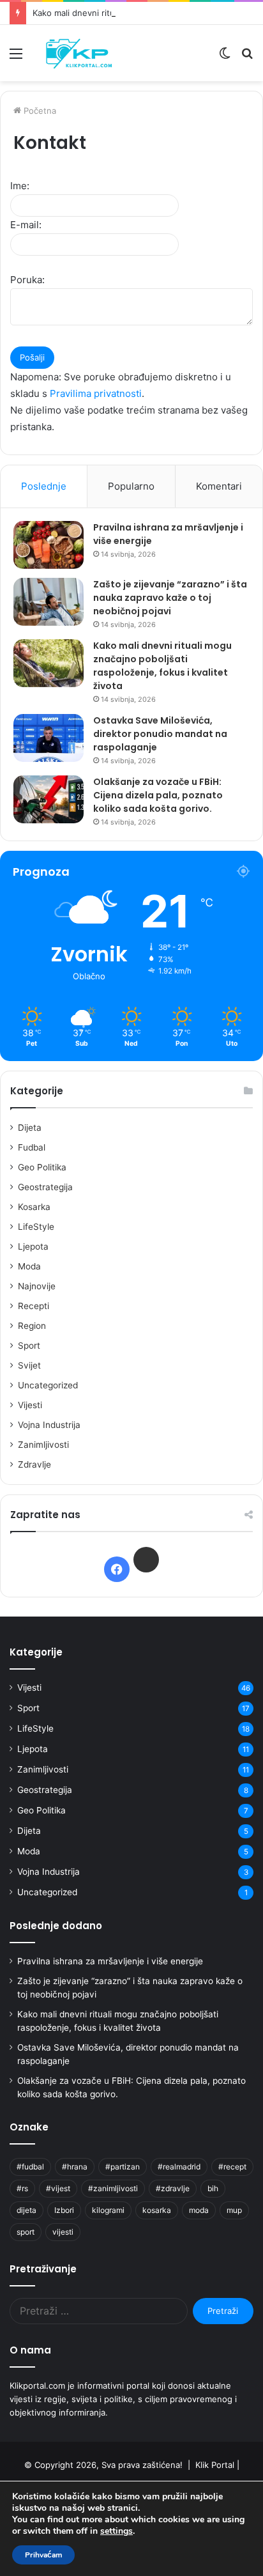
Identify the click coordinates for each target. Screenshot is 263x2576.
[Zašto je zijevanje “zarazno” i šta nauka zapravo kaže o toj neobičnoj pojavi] (49, 602)
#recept (232, 2167)
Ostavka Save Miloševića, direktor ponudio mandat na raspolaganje (160, 734)
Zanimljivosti (43, 1445)
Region (32, 1326)
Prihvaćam (43, 2555)
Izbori (64, 2210)
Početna (39, 111)
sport (26, 2232)
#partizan (123, 2167)
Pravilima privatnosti (96, 393)
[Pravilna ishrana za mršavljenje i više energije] (49, 545)
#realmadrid (179, 2167)
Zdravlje (34, 1464)
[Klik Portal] (83, 53)
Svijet (29, 1365)
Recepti (34, 1306)
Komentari (219, 486)
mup (234, 2210)
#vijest (58, 2188)
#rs (22, 2188)
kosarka (157, 2210)
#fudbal (30, 2167)
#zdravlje (173, 2188)
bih (213, 2188)
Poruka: (27, 280)
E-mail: (26, 225)
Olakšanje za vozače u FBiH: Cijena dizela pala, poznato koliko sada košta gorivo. (158, 795)
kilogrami (108, 2210)
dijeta (26, 2210)
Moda (29, 1266)
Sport (29, 1346)
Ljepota (33, 1246)
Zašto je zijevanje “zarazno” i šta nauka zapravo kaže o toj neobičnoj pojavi (170, 598)
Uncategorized (48, 1385)
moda (199, 2210)
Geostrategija (45, 1187)
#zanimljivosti (113, 2188)
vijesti (63, 2232)
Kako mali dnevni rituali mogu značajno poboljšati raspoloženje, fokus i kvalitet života (162, 666)
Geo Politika (42, 1167)
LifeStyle (36, 1227)
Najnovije (37, 1286)
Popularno (131, 486)
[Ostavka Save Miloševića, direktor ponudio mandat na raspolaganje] (49, 738)
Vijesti (30, 1405)
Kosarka (34, 1207)
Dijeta (30, 1128)
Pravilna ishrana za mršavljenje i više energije (110, 1961)
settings (116, 2531)
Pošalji (32, 357)
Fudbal (32, 1147)
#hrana (75, 2167)
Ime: (20, 186)
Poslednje (44, 486)
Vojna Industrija (49, 1425)
